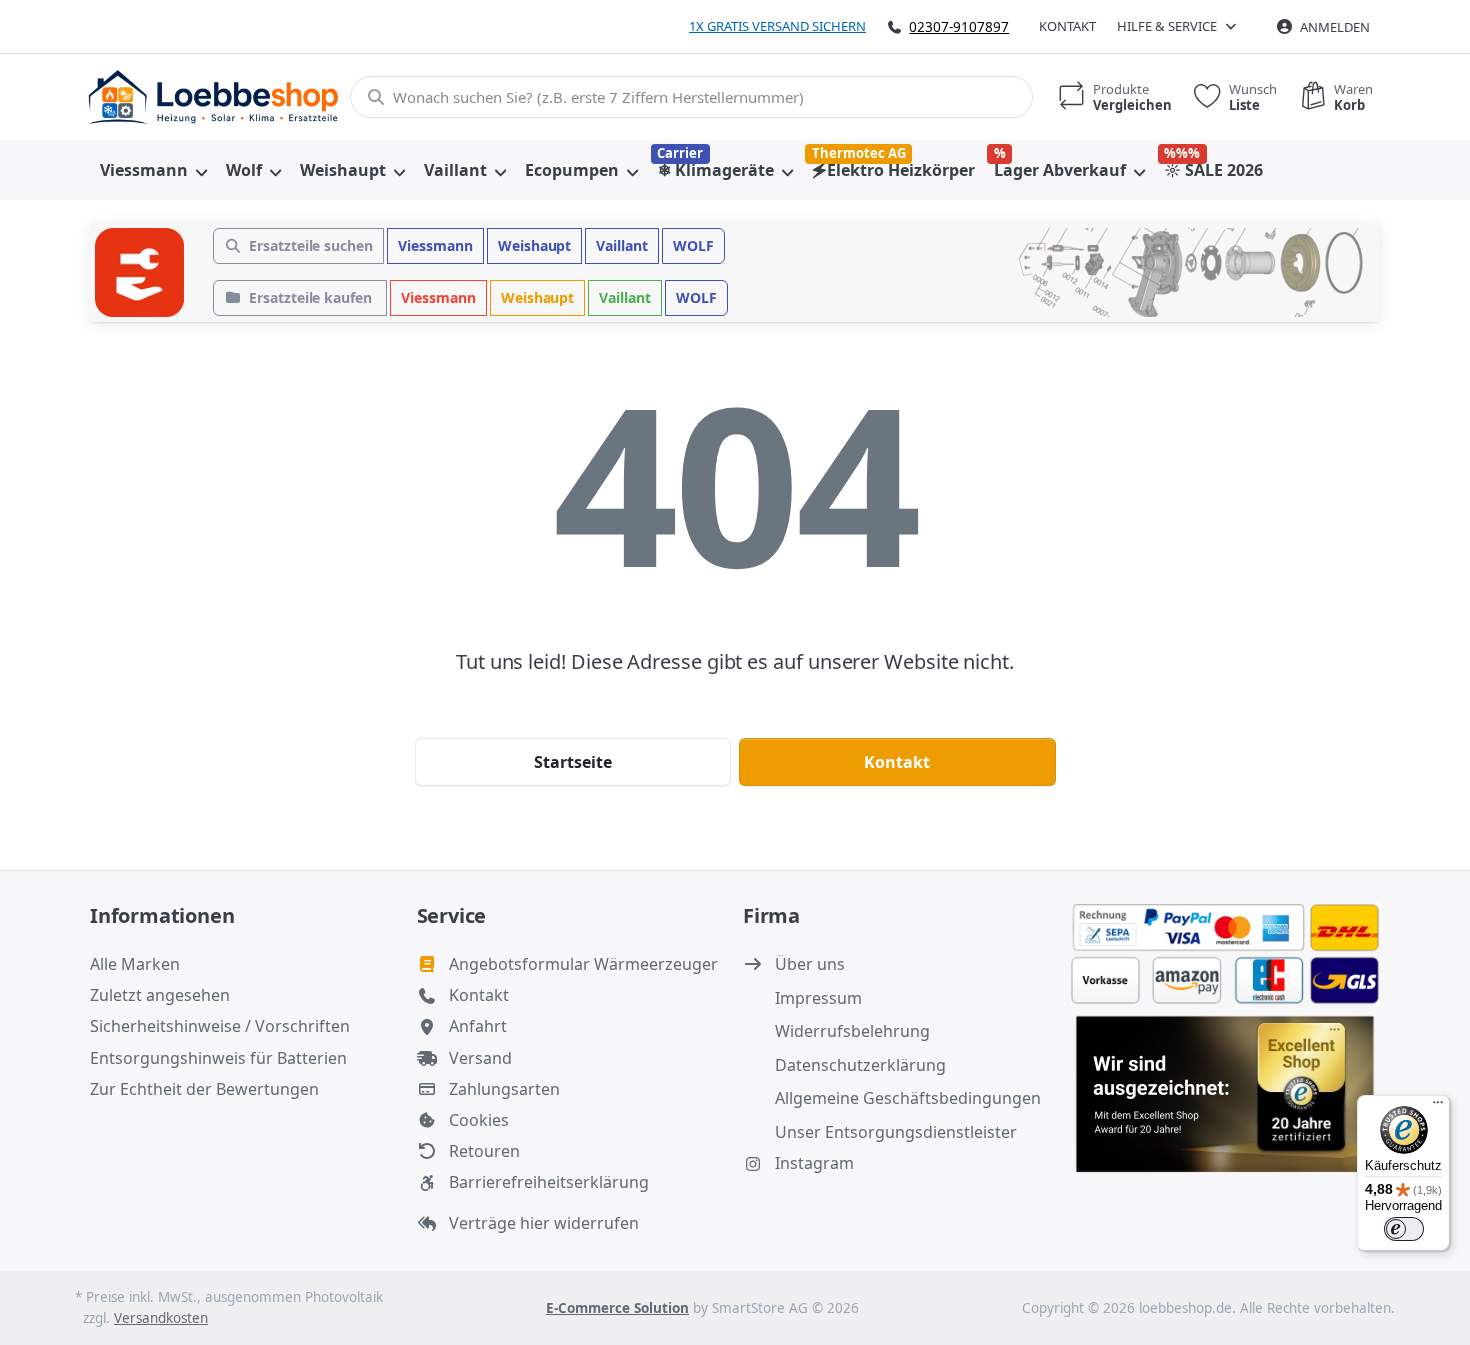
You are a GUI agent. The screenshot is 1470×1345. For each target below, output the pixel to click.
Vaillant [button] (622, 245)
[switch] (1404, 1229)
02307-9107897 (959, 26)
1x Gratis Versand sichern (777, 26)
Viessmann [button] (435, 245)
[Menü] (1438, 1107)
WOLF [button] (693, 245)
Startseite (573, 762)
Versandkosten (161, 1318)
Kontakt (1067, 26)
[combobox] (691, 97)
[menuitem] (153, 170)
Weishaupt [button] (535, 245)
